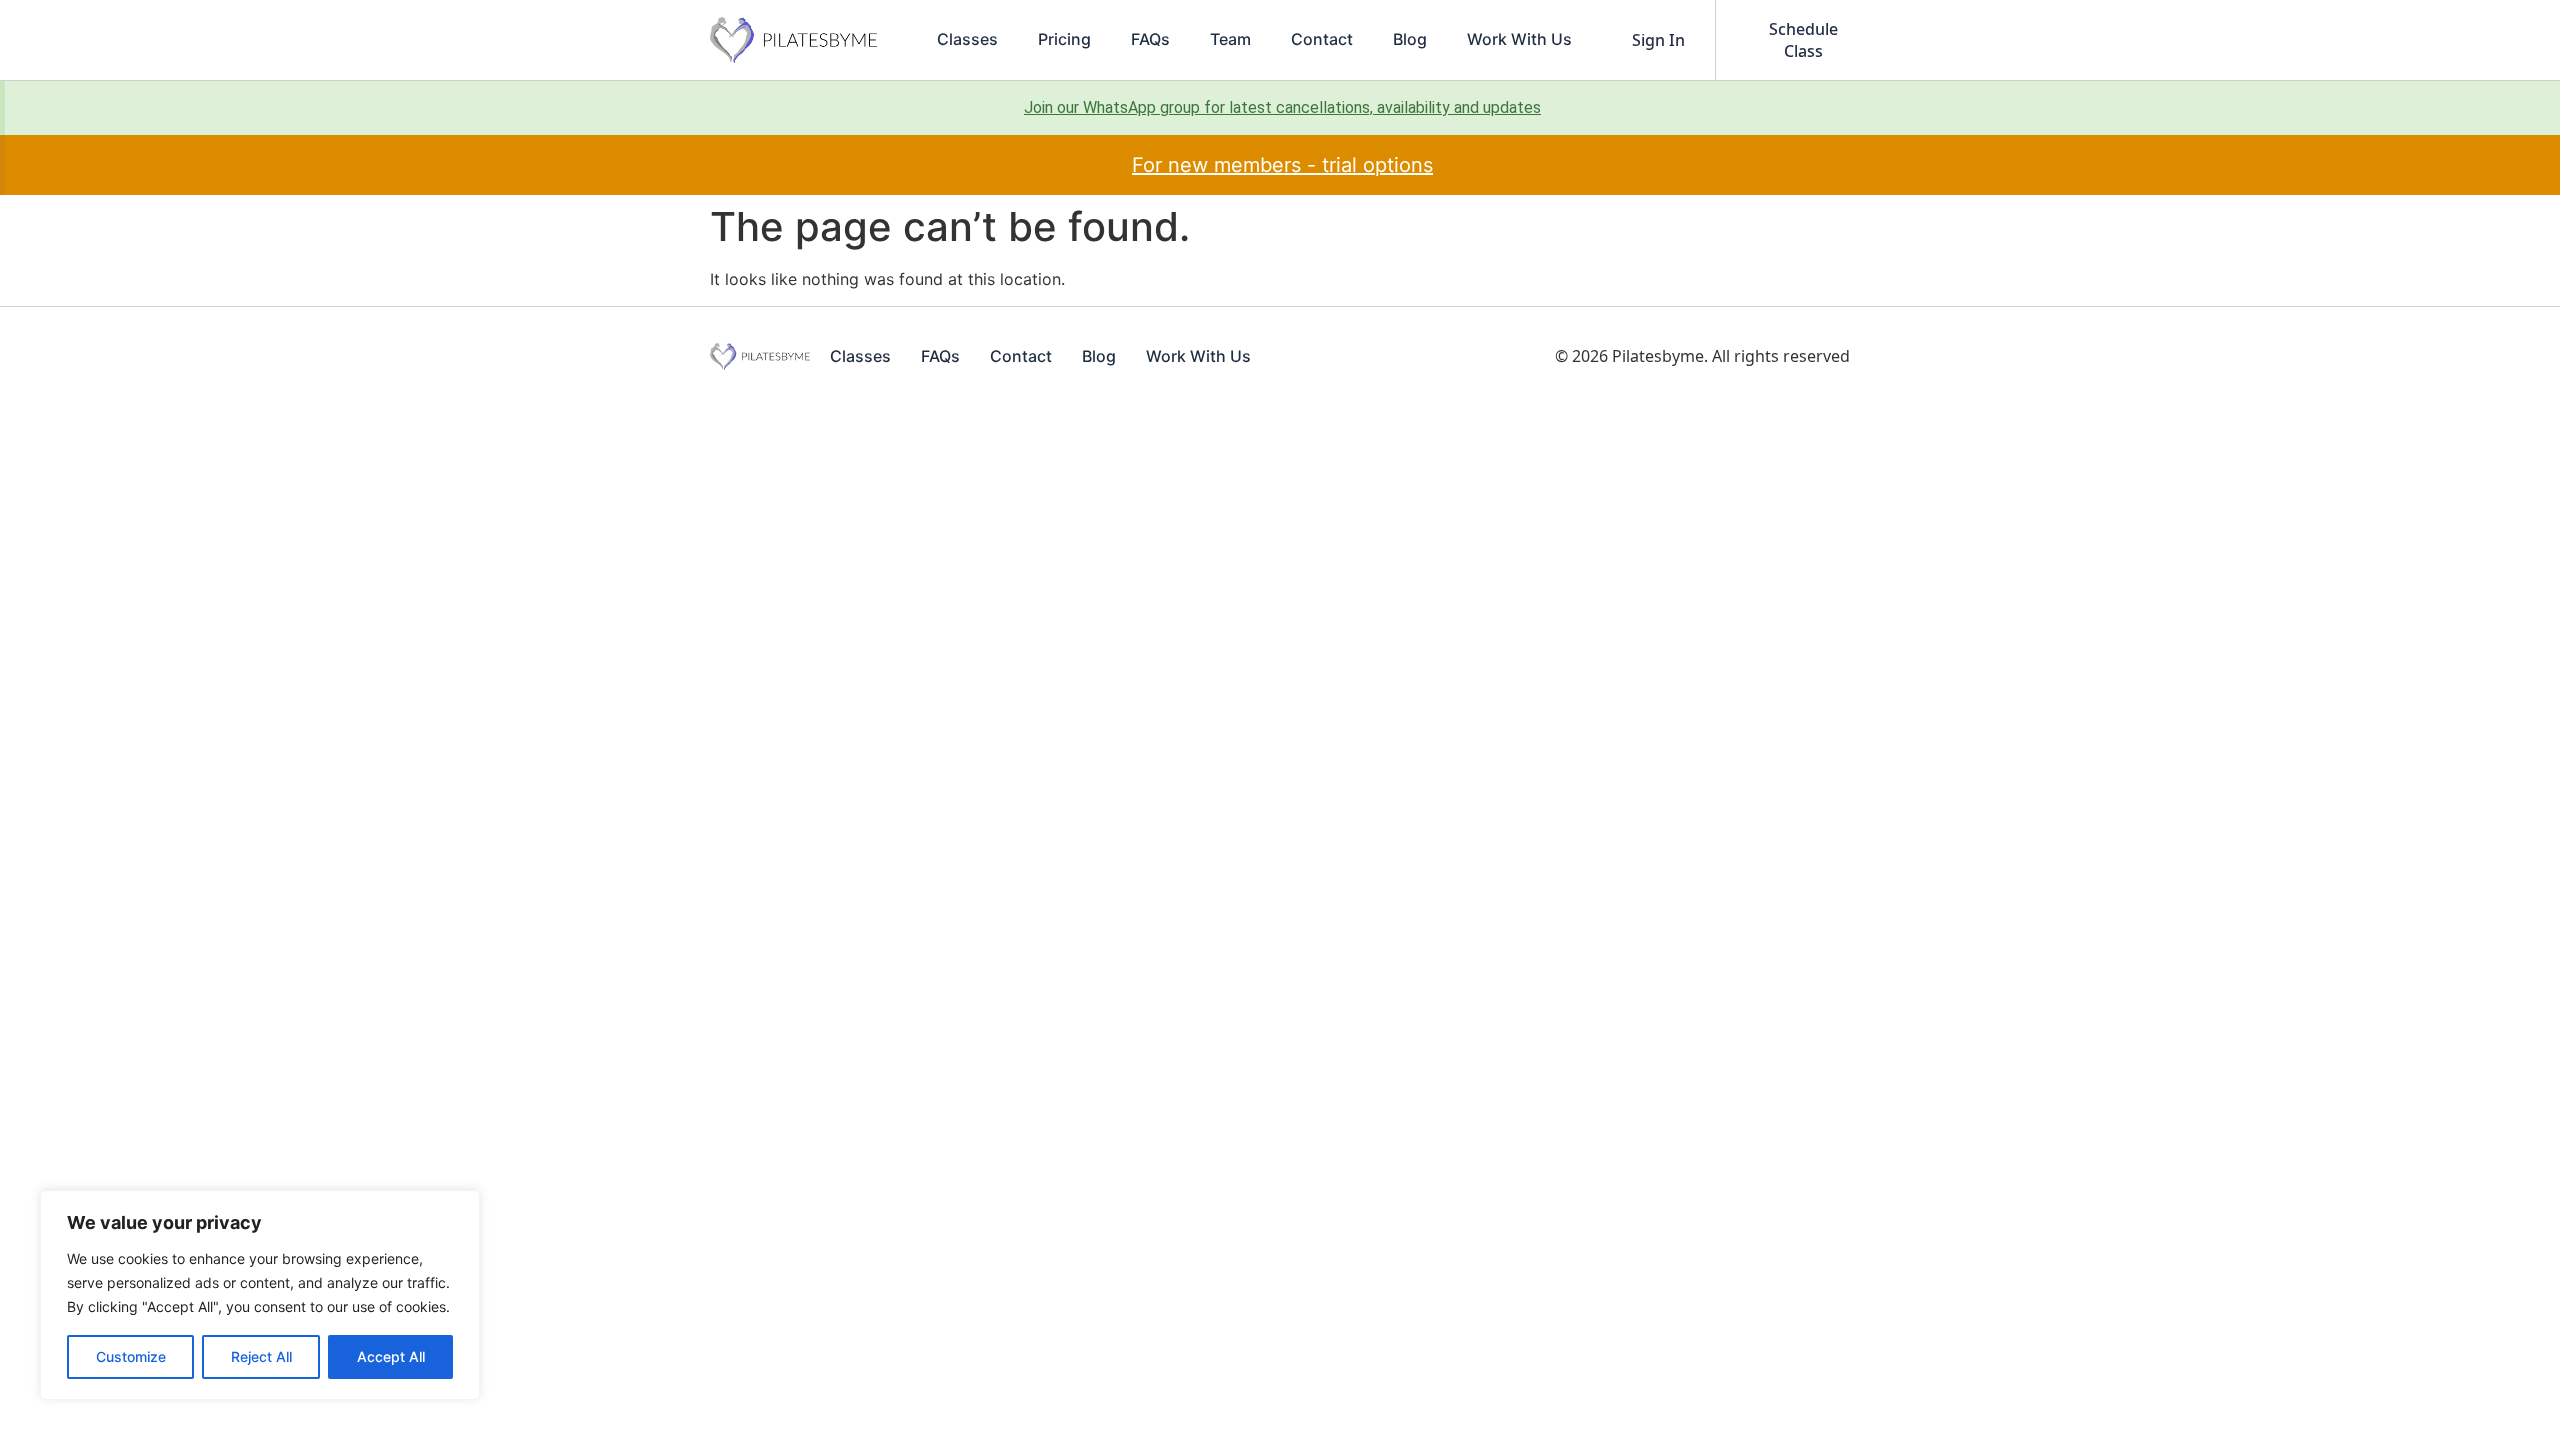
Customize (131, 1356)
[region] (260, 1295)
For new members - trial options (1282, 165)
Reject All (261, 1356)
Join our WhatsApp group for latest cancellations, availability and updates (1282, 107)
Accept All (391, 1356)
